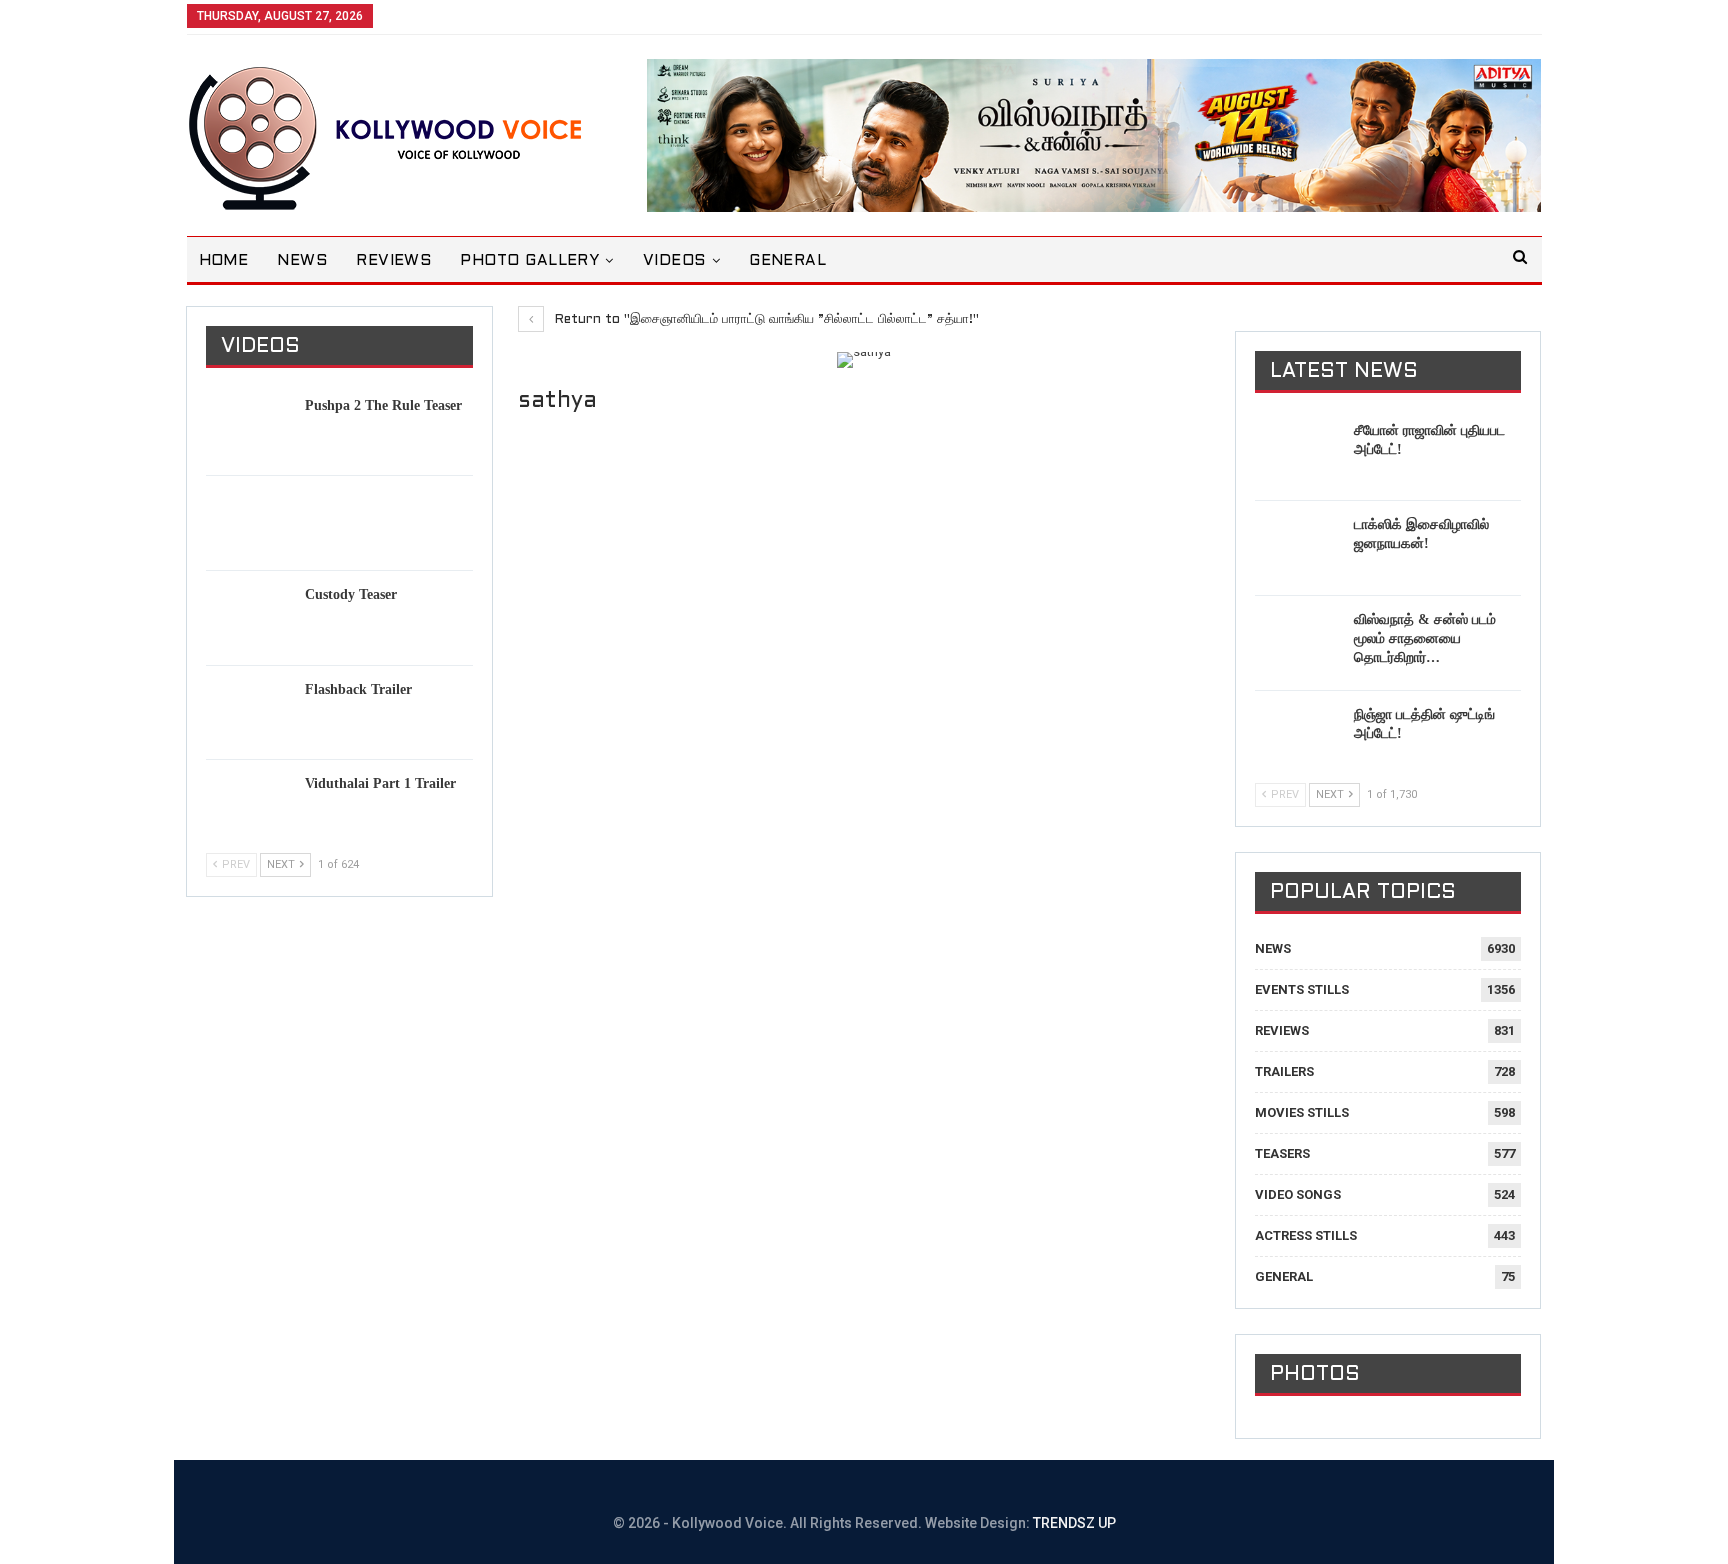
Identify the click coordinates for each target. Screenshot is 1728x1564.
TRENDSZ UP (1074, 1523)
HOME (224, 261)
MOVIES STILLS (1302, 1112)
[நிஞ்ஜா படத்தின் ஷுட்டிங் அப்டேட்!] (1298, 737)
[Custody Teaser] (249, 617)
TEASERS (1282, 1153)
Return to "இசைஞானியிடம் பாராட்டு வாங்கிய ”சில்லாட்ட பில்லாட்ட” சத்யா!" (765, 320)
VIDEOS (674, 261)
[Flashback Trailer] (249, 712)
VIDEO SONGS (1298, 1194)
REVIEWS (393, 261)
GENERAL (787, 261)
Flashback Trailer (358, 689)
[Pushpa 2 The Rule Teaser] (249, 428)
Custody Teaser (351, 594)
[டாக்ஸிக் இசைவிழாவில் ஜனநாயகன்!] (1298, 547)
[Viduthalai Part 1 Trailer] (249, 806)
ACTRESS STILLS (1306, 1235)
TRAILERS (1284, 1071)
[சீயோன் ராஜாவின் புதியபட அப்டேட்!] (1298, 453)
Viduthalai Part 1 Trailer (380, 783)
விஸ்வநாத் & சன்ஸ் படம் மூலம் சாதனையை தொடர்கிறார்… (1425, 638)
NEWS (302, 261)
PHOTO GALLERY (529, 261)
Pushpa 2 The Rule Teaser (383, 405)
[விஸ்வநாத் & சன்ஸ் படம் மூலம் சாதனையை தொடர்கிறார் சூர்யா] (1298, 642)
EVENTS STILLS (1302, 989)
